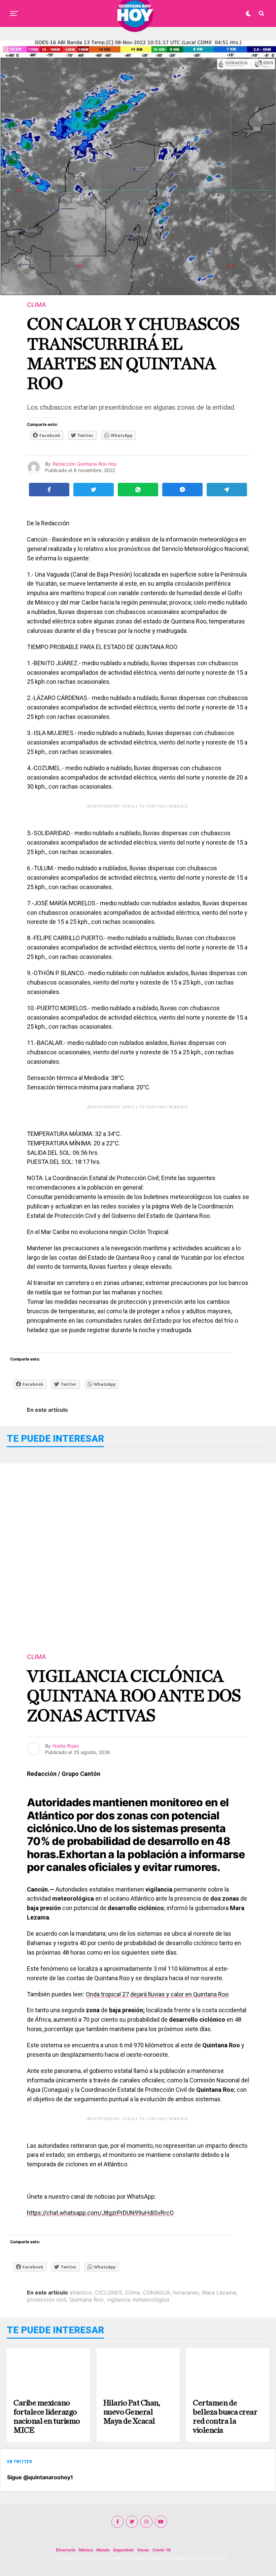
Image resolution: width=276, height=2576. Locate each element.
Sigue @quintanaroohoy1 (40, 2477)
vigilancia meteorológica (138, 2300)
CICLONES (109, 2292)
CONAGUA (156, 2292)
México (86, 2550)
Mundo (103, 2550)
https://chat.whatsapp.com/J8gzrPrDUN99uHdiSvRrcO (100, 2213)
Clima (132, 2292)
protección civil (47, 2300)
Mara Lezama (219, 2292)
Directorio (66, 2550)
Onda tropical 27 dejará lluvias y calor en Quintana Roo (157, 1994)
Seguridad (123, 2550)
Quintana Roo (87, 2300)
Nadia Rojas (66, 1746)
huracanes (186, 2292)
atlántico (81, 2292)
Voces (143, 2550)
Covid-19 (162, 2550)
